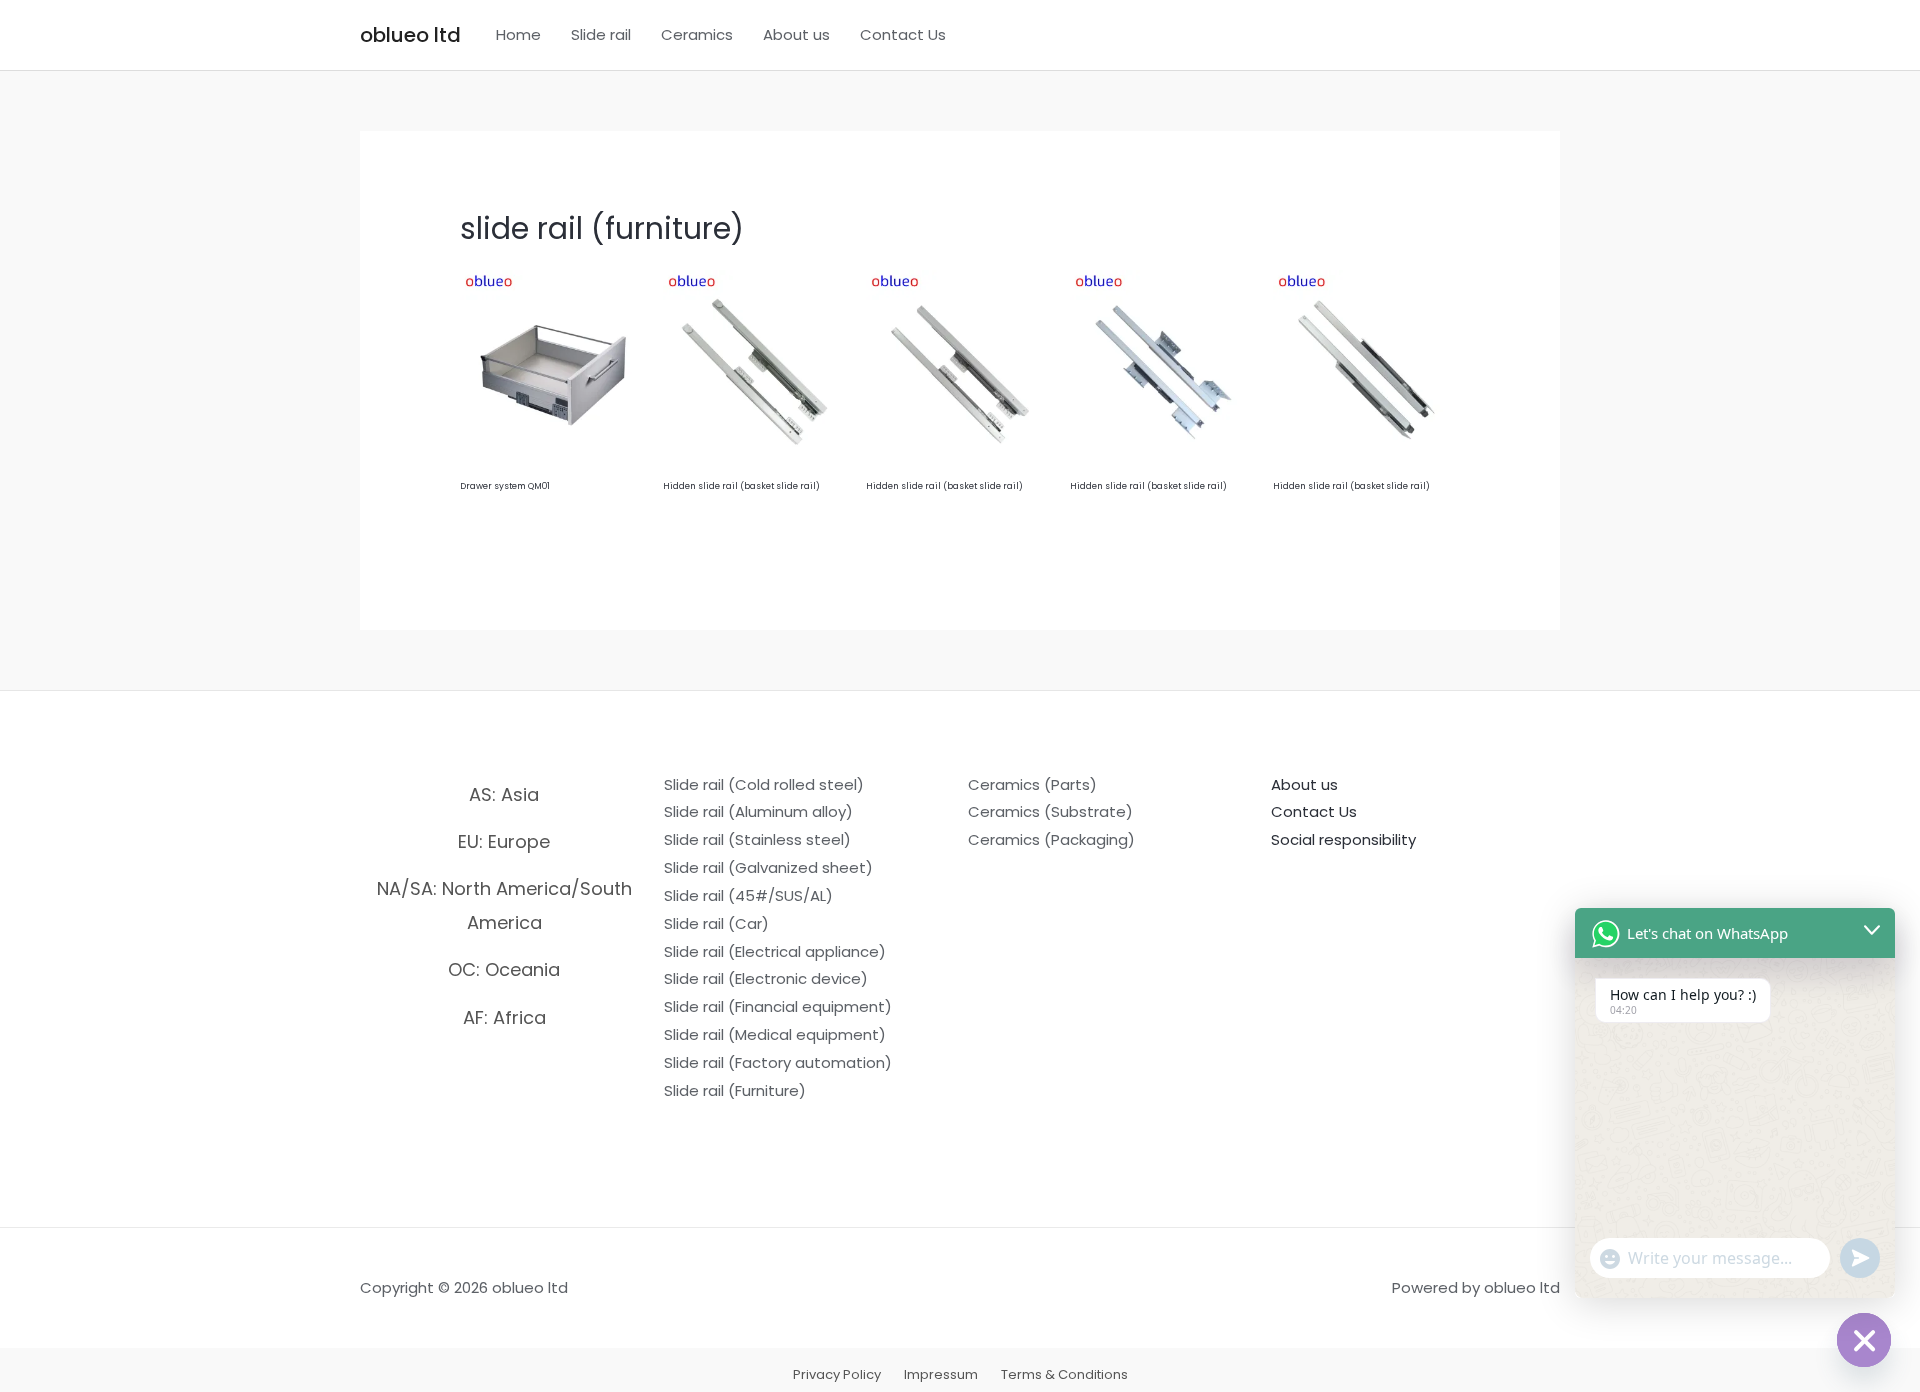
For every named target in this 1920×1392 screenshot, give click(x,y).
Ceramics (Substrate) (1050, 811)
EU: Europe (504, 841)
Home (518, 34)
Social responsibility (1343, 839)
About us (796, 34)
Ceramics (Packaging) (1051, 839)
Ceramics (697, 34)
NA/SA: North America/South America (504, 905)
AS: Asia (504, 794)
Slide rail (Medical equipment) (775, 1034)
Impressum (941, 1374)
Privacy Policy (837, 1374)
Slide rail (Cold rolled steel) (764, 784)
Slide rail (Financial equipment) (778, 1006)
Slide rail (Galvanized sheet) (768, 867)
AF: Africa (504, 1017)
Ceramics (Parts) (1032, 784)
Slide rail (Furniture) (735, 1090)
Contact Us (903, 34)
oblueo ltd (410, 35)
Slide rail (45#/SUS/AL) (748, 895)
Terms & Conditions (1064, 1374)
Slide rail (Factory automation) (778, 1062)
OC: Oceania (504, 969)
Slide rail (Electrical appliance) (775, 951)
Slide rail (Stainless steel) (757, 839)
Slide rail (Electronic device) (766, 978)
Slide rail (601, 34)
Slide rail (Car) (716, 923)
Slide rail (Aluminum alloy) (758, 811)
